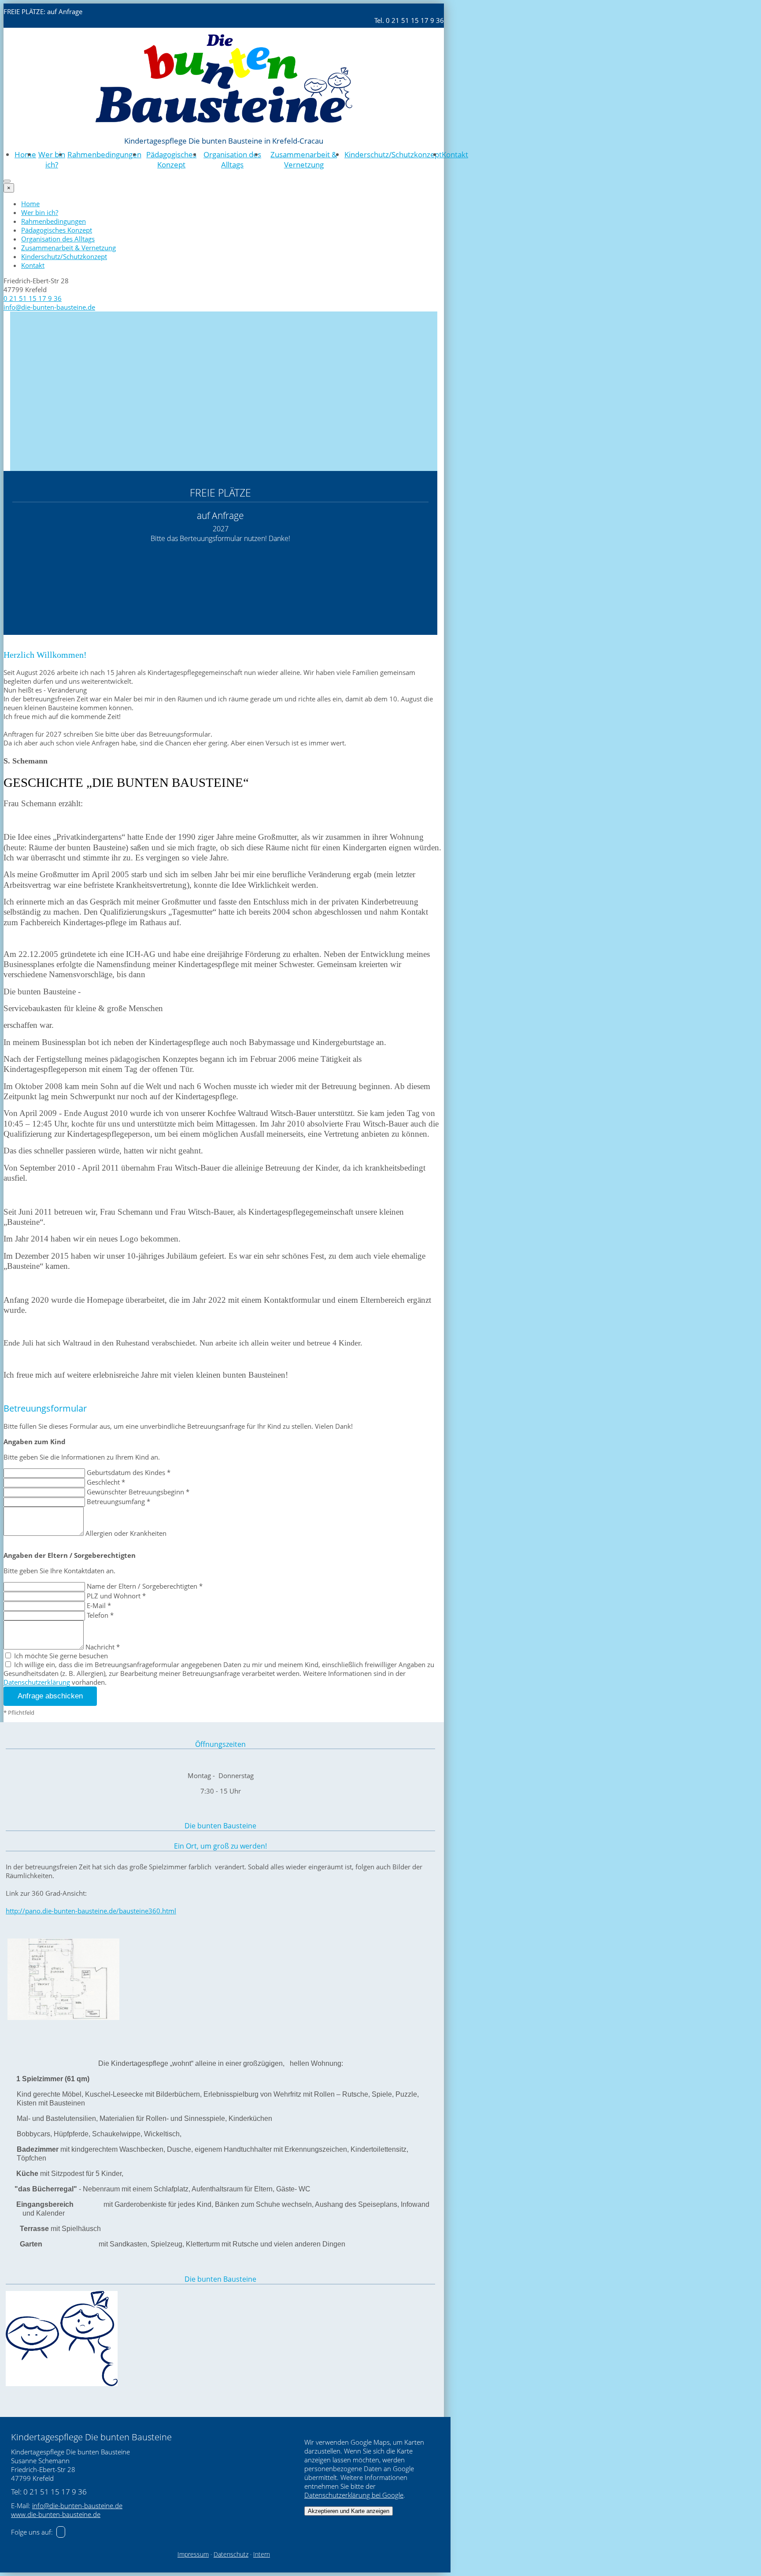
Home (25, 154)
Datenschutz (231, 2554)
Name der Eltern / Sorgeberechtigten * (145, 1586)
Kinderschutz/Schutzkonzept (393, 154)
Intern (262, 2554)
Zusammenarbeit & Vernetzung (304, 159)
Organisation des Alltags (232, 159)
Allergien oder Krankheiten (126, 1533)
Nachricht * (103, 1647)
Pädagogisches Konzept (171, 159)
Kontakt (455, 154)
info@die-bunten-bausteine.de (49, 307)
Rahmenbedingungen (104, 154)
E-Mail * (99, 1605)
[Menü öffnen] (7, 181)
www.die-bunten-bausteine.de (56, 2514)
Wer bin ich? (52, 159)
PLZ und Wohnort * (116, 1596)
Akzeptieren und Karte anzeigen (349, 2511)
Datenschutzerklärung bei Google (354, 2495)
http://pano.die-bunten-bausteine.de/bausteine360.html (91, 1911)
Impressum (193, 2554)
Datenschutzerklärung (37, 1682)
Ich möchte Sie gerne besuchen (60, 1656)
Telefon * (100, 1615)
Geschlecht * (106, 1482)
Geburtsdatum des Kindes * (129, 1472)
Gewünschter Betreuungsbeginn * (138, 1492)
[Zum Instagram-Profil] (61, 2532)
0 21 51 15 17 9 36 (33, 298)
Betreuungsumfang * (118, 1501)
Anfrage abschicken (50, 1696)
